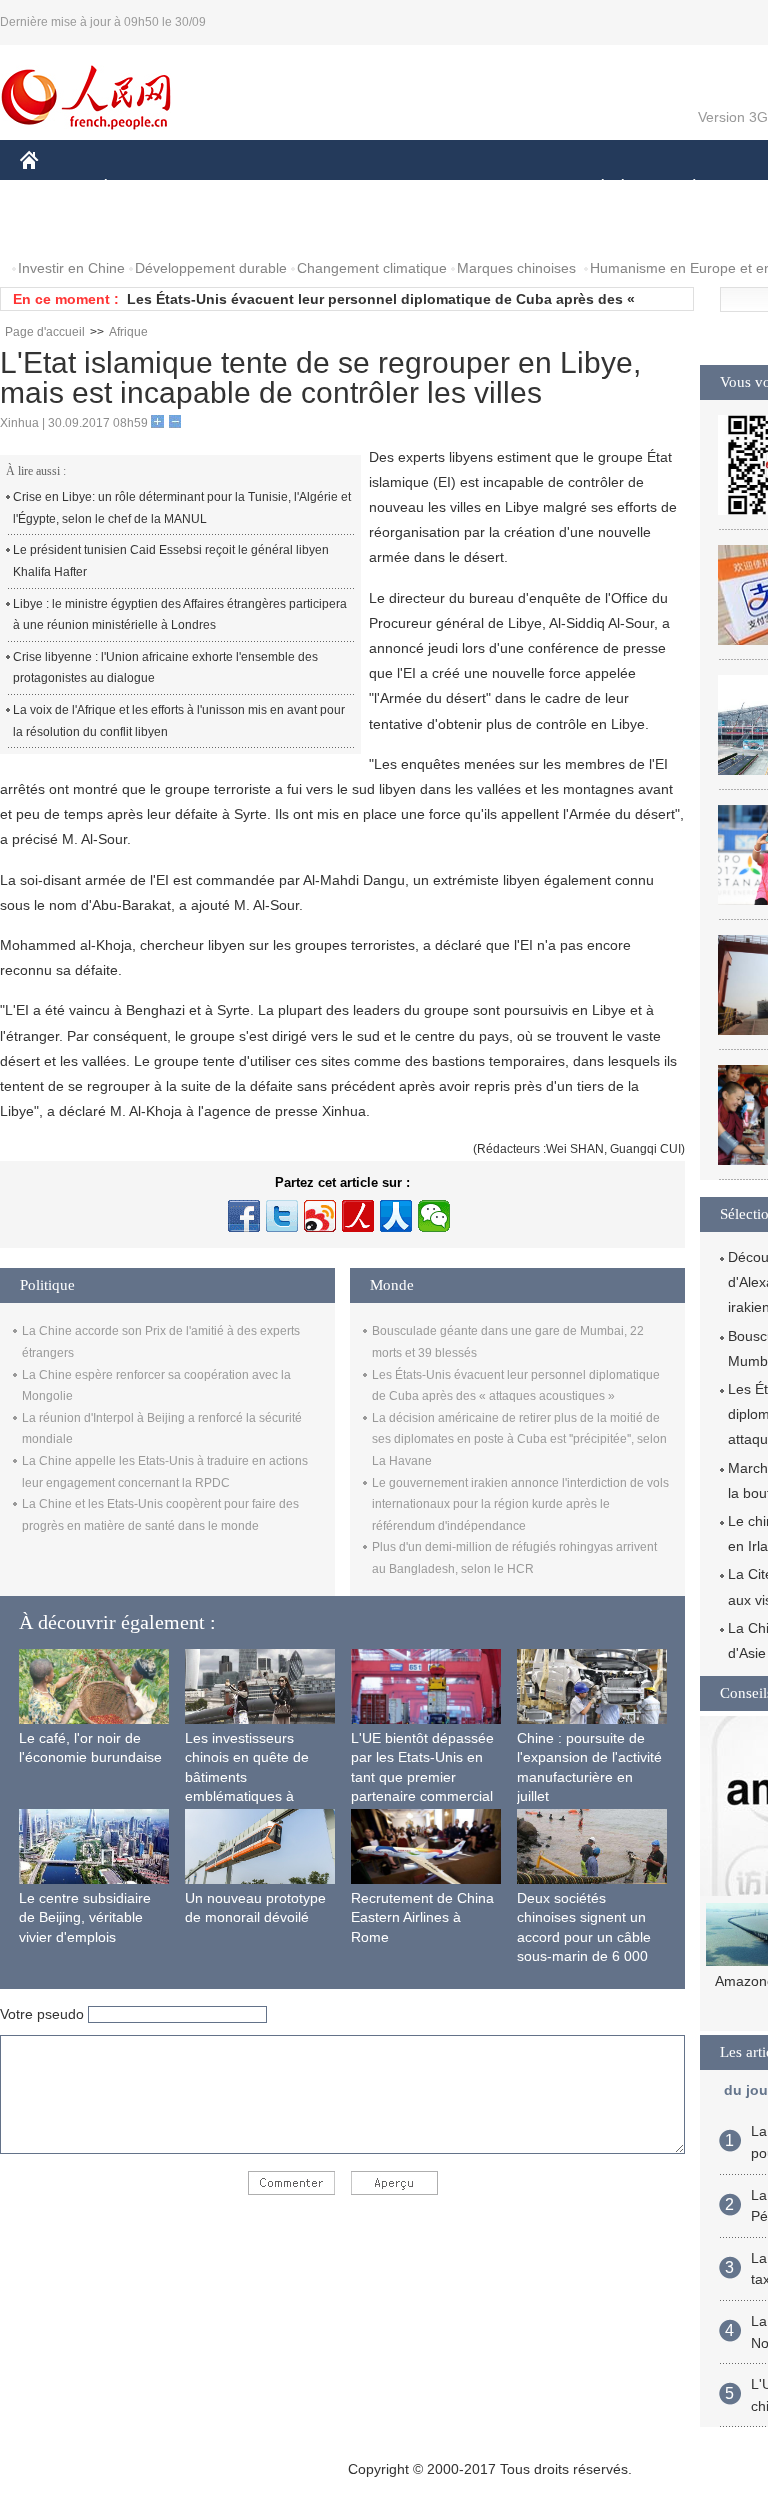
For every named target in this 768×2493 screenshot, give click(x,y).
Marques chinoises (516, 268)
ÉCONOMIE (143, 188)
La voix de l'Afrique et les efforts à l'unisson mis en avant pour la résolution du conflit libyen (179, 721)
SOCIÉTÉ (593, 188)
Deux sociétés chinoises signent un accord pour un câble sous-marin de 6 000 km (584, 1937)
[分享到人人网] (396, 1216)
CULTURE (502, 188)
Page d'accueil (45, 332)
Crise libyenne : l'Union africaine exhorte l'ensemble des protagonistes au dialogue (165, 668)
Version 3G (733, 117)
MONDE (236, 188)
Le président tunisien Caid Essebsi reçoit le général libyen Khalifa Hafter (171, 561)
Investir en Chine (71, 268)
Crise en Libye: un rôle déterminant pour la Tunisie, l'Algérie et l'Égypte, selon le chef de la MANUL (182, 508)
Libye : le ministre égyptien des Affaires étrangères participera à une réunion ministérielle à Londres (180, 615)
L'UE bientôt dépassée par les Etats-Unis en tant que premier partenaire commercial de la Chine (422, 1777)
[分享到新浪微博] (320, 1216)
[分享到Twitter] (282, 1216)
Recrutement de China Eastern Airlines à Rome (422, 1917)
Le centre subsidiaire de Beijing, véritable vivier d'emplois (85, 1917)
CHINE (55, 188)
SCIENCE (411, 188)
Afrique (128, 332)
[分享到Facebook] (244, 1216)
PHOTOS (62, 228)
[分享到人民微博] (358, 1216)
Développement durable (211, 268)
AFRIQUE (321, 188)
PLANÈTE (683, 188)
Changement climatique (372, 268)
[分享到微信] (434, 1216)
